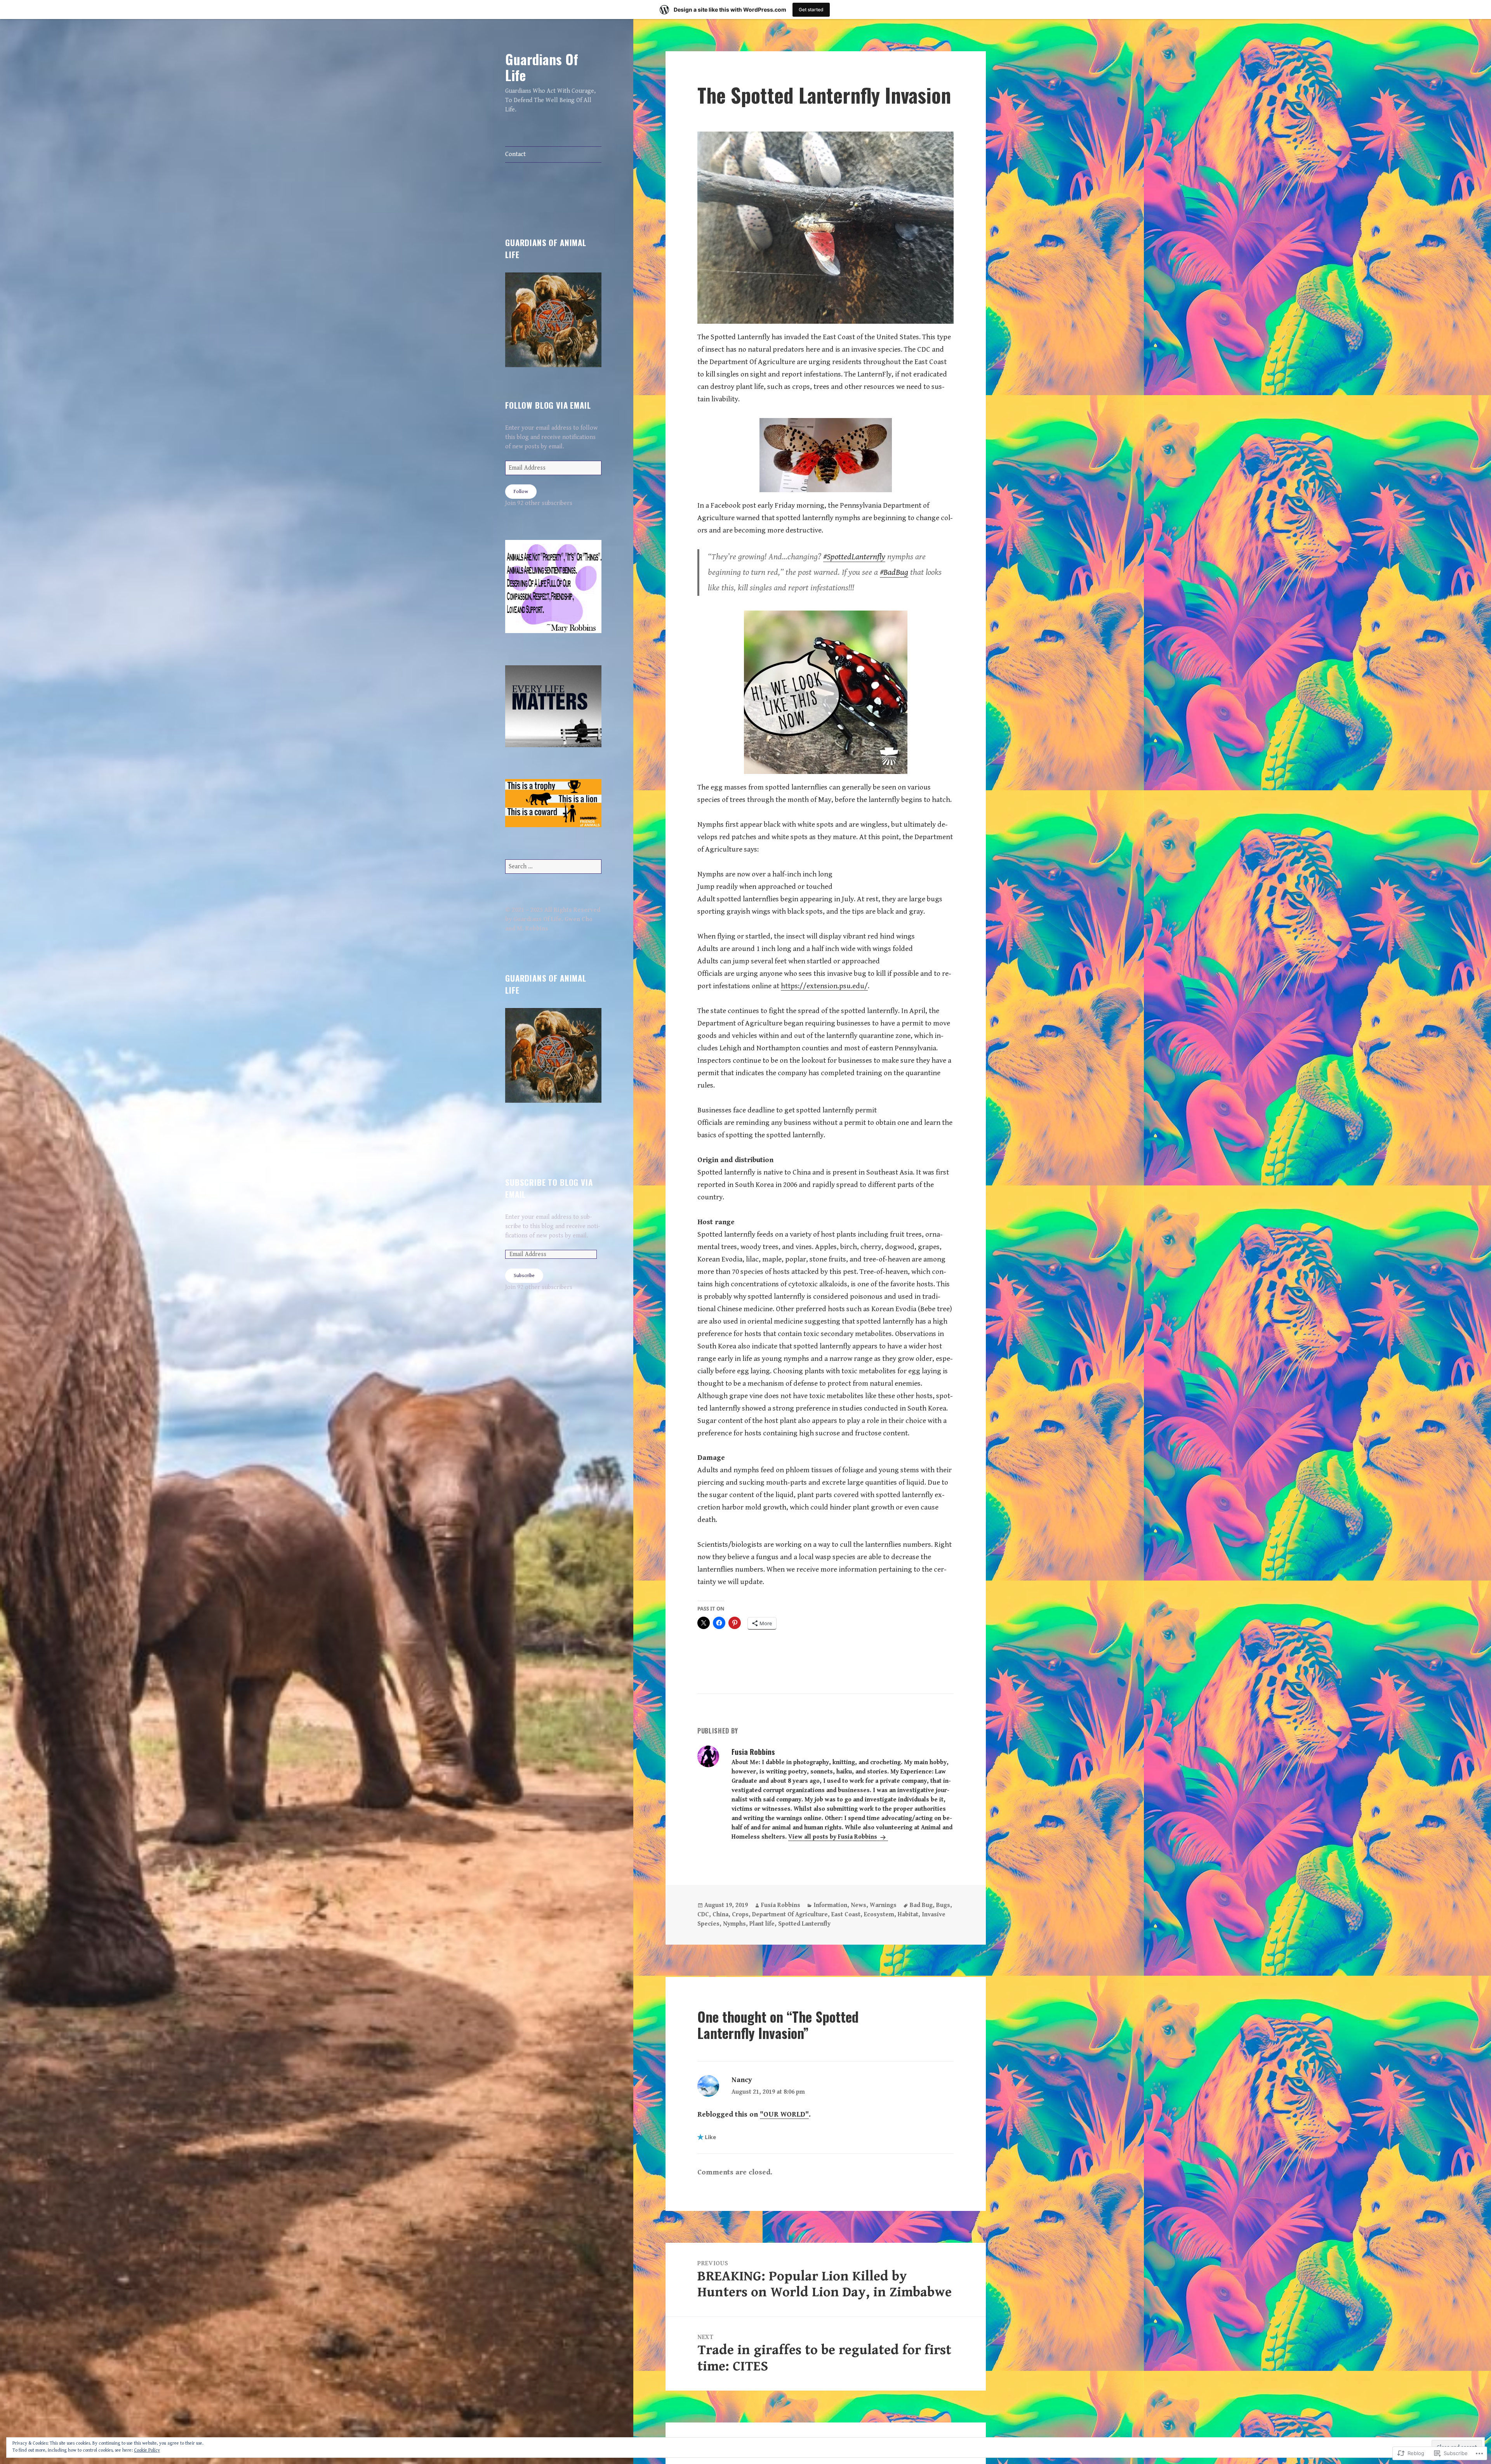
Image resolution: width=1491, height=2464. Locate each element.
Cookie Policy (147, 2450)
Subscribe (524, 1276)
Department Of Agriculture (790, 1915)
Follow (521, 492)
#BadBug (894, 572)
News (858, 1905)
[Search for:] (553, 867)
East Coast (846, 1915)
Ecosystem (879, 1915)
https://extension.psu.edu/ (824, 986)
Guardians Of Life (542, 67)
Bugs (943, 1905)
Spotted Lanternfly (804, 1924)
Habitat (908, 1915)
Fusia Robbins (781, 1905)
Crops (740, 1915)
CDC (703, 1915)
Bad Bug (921, 1905)
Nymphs (734, 1924)
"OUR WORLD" (784, 2114)
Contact (515, 154)
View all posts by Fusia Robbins (833, 1837)
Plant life (762, 1924)
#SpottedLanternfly (854, 557)
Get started (811, 10)
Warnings (883, 1905)
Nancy (742, 2080)
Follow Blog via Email (548, 405)
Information (830, 1905)
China (720, 1915)
